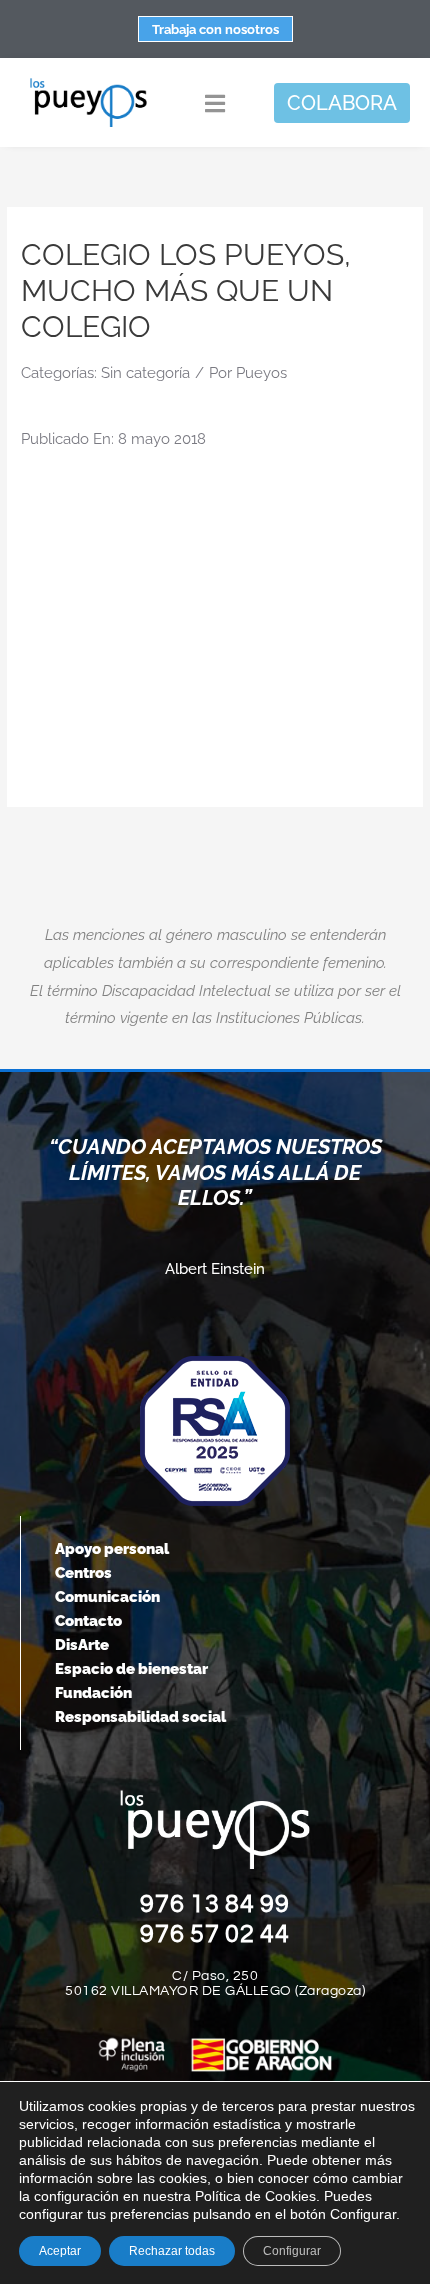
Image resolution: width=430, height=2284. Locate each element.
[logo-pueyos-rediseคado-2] (88, 84)
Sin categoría (145, 373)
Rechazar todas (172, 2251)
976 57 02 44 (215, 1934)
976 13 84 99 (215, 1904)
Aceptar (60, 2251)
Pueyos (261, 373)
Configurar (292, 2251)
